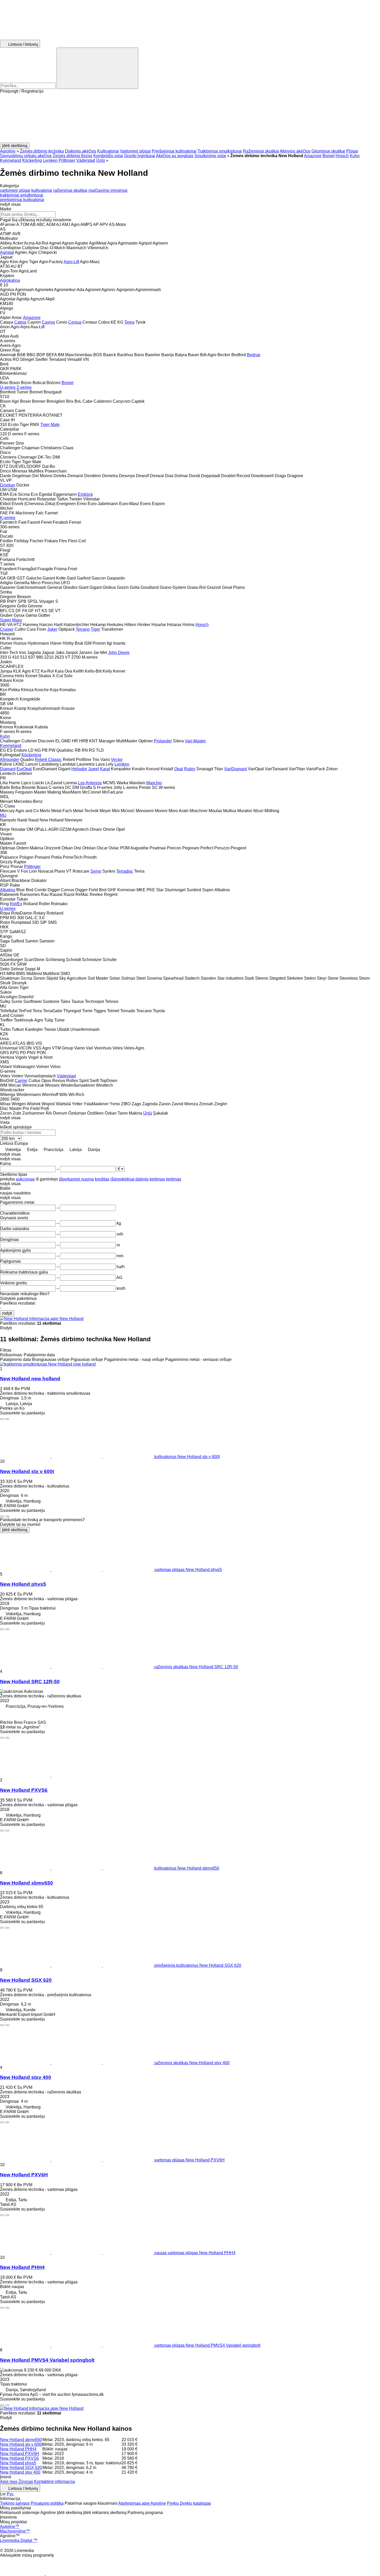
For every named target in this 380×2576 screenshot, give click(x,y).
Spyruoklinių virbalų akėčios (26, 156)
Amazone (313, 156)
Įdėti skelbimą (15, 1530)
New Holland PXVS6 (24, 1790)
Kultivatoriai (108, 151)
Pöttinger (67, 160)
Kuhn (355, 156)
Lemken (50, 160)
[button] (190, 118)
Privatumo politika (47, 2503)
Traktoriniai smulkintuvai (220, 151)
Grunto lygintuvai (140, 156)
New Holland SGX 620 (26, 1980)
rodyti (7, 1313)
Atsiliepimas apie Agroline (142, 2503)
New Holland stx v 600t (27, 1471)
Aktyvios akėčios (295, 151)
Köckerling (32, 160)
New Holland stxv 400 (26, 2077)
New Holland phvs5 (23, 1584)
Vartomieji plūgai (135, 151)
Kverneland (11, 160)
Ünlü (101, 160)
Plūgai (352, 151)
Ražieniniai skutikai (261, 151)
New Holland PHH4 (22, 2267)
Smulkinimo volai (210, 156)
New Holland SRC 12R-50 (30, 1682)
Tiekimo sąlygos (15, 2503)
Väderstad (86, 160)
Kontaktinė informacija (55, 2482)
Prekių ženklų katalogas (189, 2503)
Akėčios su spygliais (175, 156)
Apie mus (9, 2482)
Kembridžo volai (108, 156)
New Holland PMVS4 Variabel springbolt (47, 2360)
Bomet (329, 156)
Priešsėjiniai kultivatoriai (174, 151)
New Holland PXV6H (24, 2175)
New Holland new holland (30, 1379)
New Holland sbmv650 (26, 1883)
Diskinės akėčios (81, 151)
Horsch (342, 156)
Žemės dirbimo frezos (73, 156)
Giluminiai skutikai (328, 151)
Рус (10, 2494)
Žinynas (26, 2482)
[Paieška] (97, 68)
